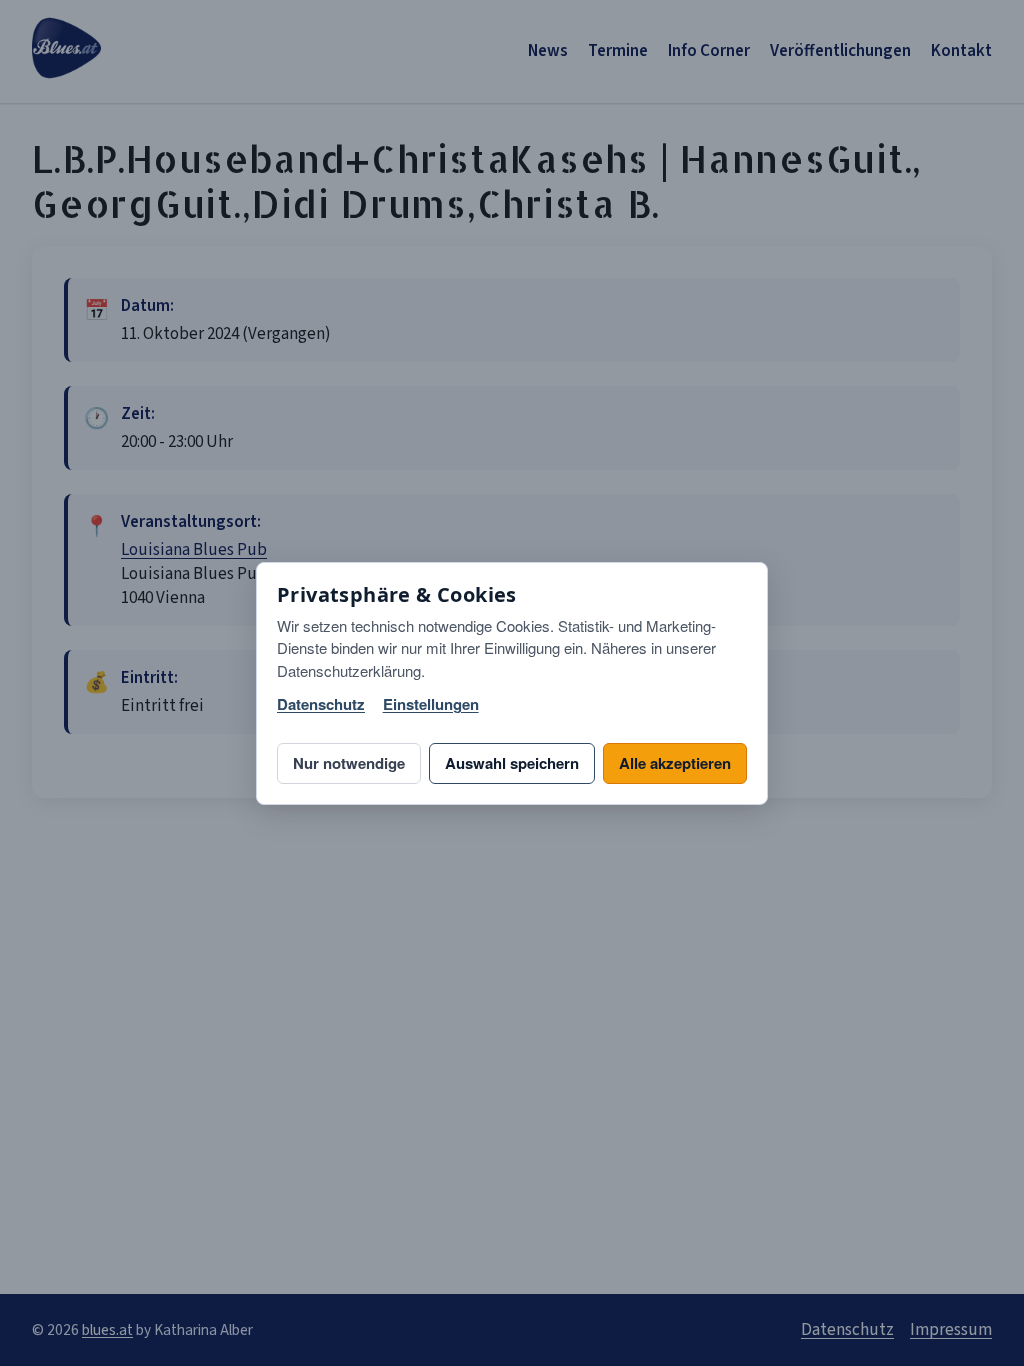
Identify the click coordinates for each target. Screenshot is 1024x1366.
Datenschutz (321, 704)
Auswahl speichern (512, 763)
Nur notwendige (349, 763)
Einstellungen (431, 704)
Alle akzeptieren (675, 763)
